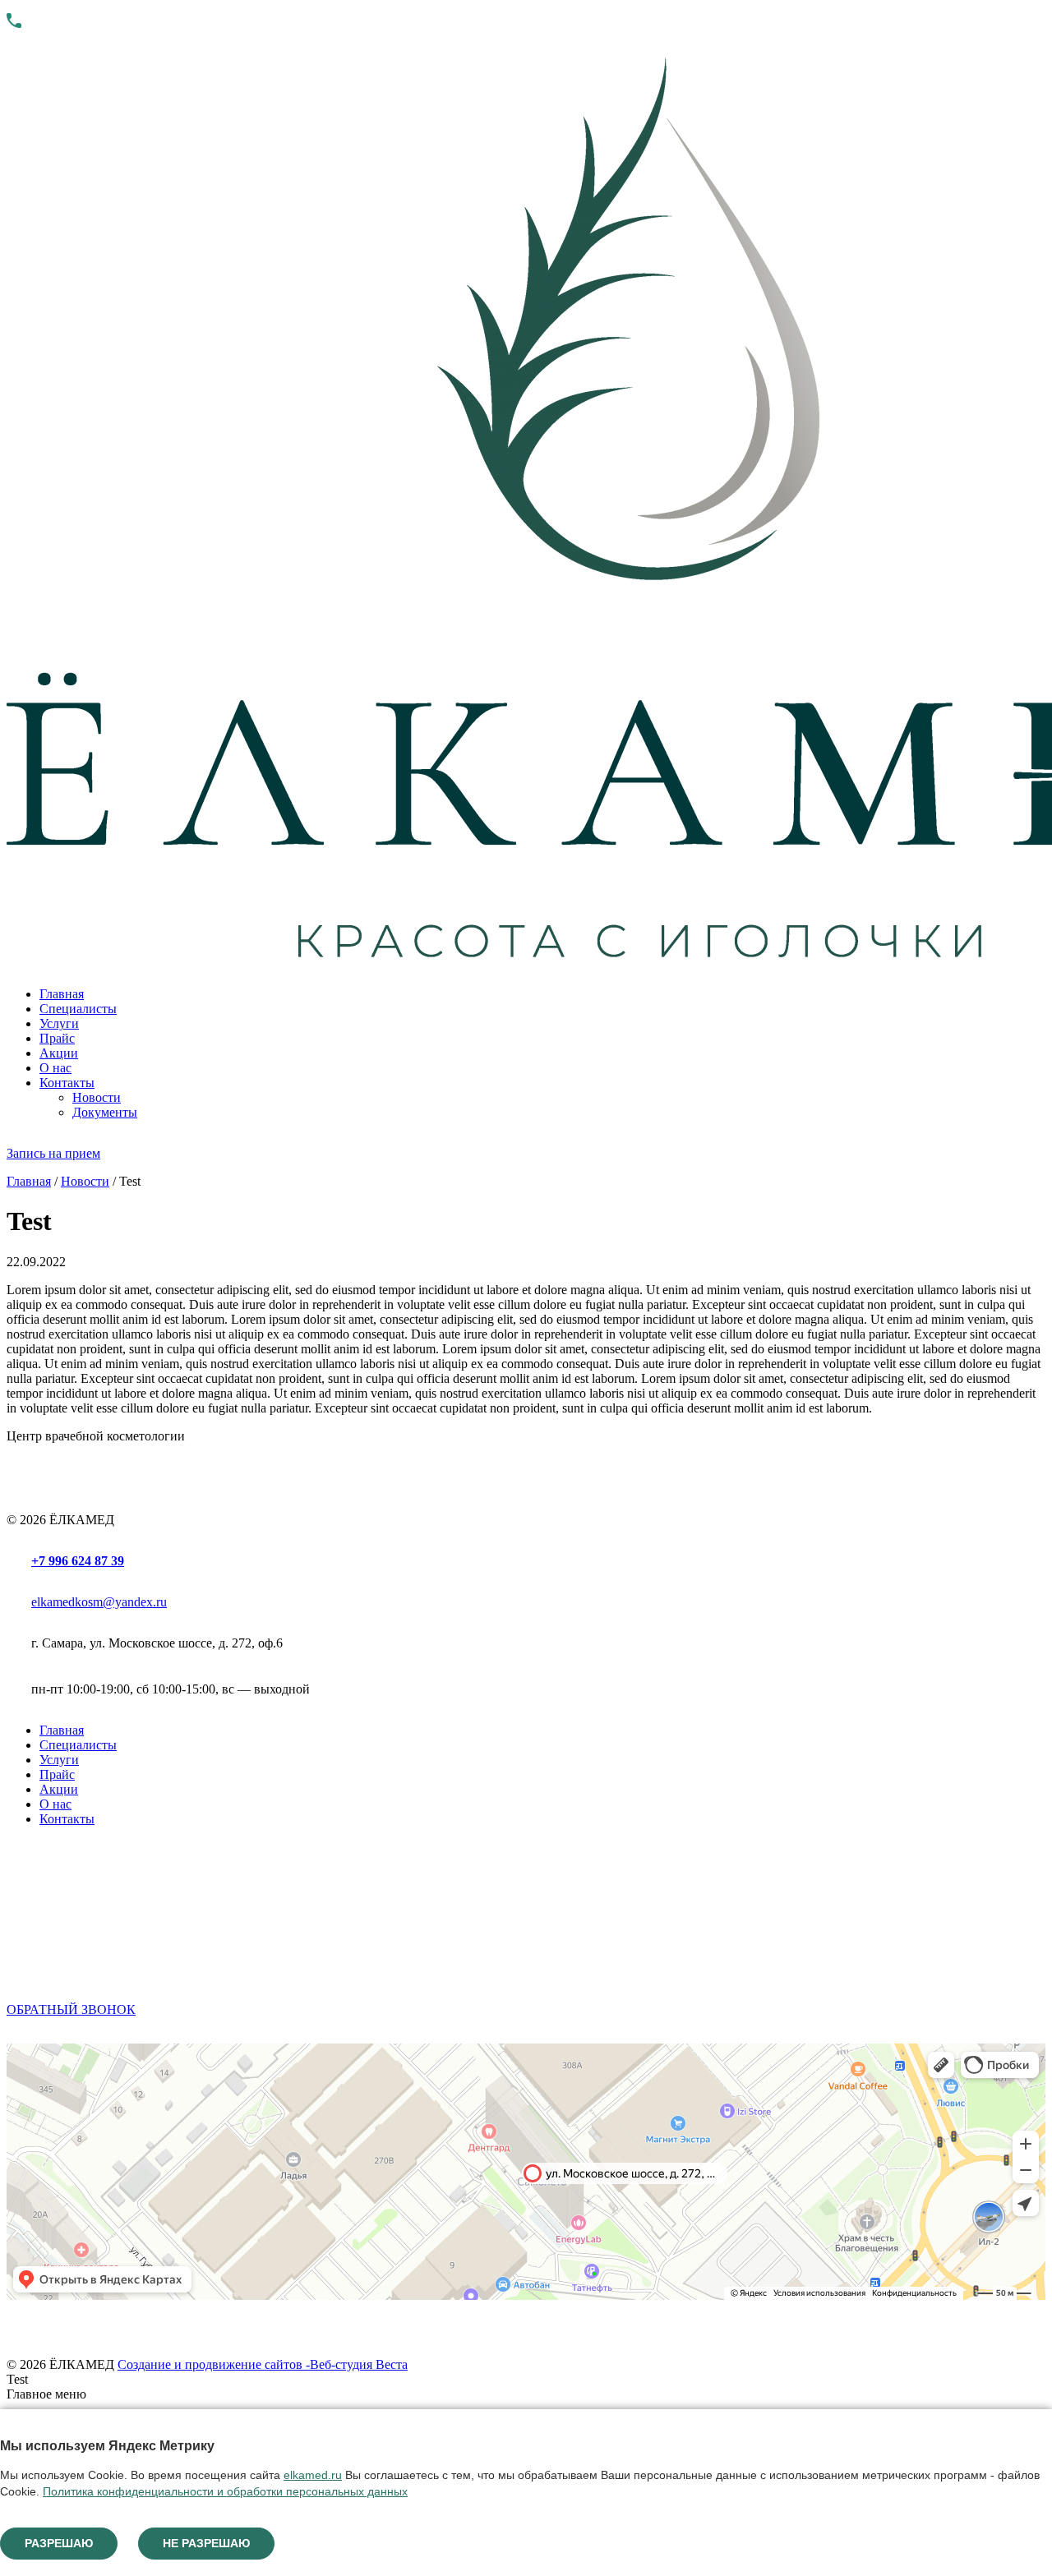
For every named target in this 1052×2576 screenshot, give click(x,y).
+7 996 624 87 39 (78, 1561)
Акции (59, 1053)
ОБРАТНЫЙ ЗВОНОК (71, 2009)
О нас (55, 1068)
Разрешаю (59, 2543)
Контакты (67, 1083)
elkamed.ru (313, 2475)
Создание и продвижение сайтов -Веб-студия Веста (263, 2364)
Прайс (57, 1038)
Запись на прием (53, 1153)
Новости (97, 1097)
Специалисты (78, 1009)
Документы (105, 1112)
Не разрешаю (206, 2543)
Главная (62, 994)
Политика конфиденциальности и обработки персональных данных (225, 2491)
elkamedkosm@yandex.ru (99, 1602)
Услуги (59, 1023)
